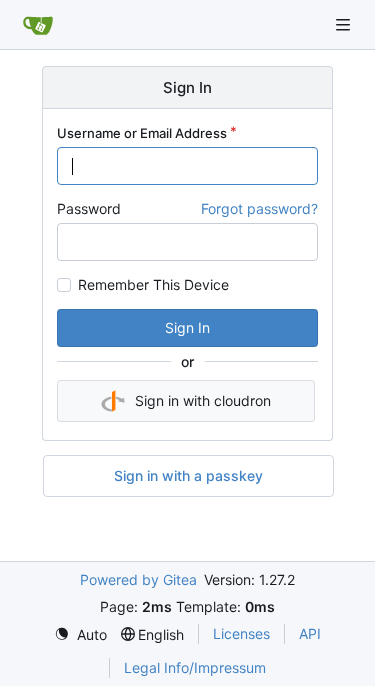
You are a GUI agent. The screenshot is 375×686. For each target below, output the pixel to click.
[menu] (80, 634)
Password (89, 208)
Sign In (187, 327)
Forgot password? (259, 208)
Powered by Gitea (138, 579)
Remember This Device (153, 285)
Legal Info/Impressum (195, 667)
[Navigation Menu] (345, 24)
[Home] (38, 25)
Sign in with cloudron (203, 400)
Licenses (241, 633)
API (310, 633)
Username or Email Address (142, 133)
